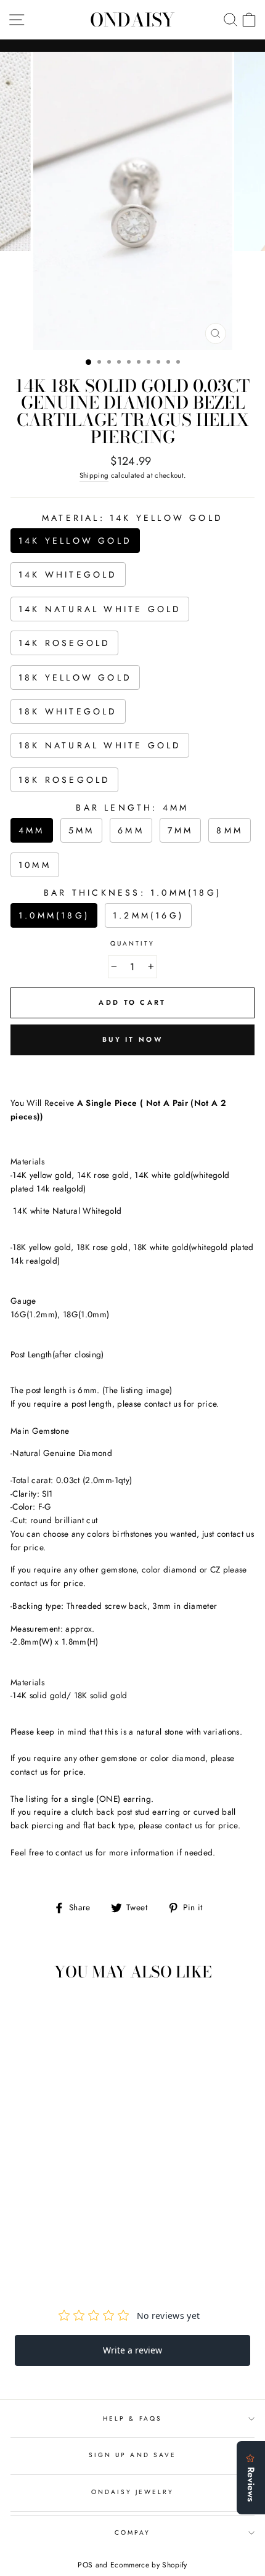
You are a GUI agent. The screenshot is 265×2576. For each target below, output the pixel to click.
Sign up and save (132, 2455)
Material (132, 518)
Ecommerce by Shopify (149, 2565)
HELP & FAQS (132, 2419)
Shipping (94, 475)
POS (85, 2565)
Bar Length (132, 808)
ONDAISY (132, 20)
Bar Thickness (132, 893)
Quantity (132, 943)
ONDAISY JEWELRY (133, 2492)
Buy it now (132, 1039)
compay (132, 2533)
